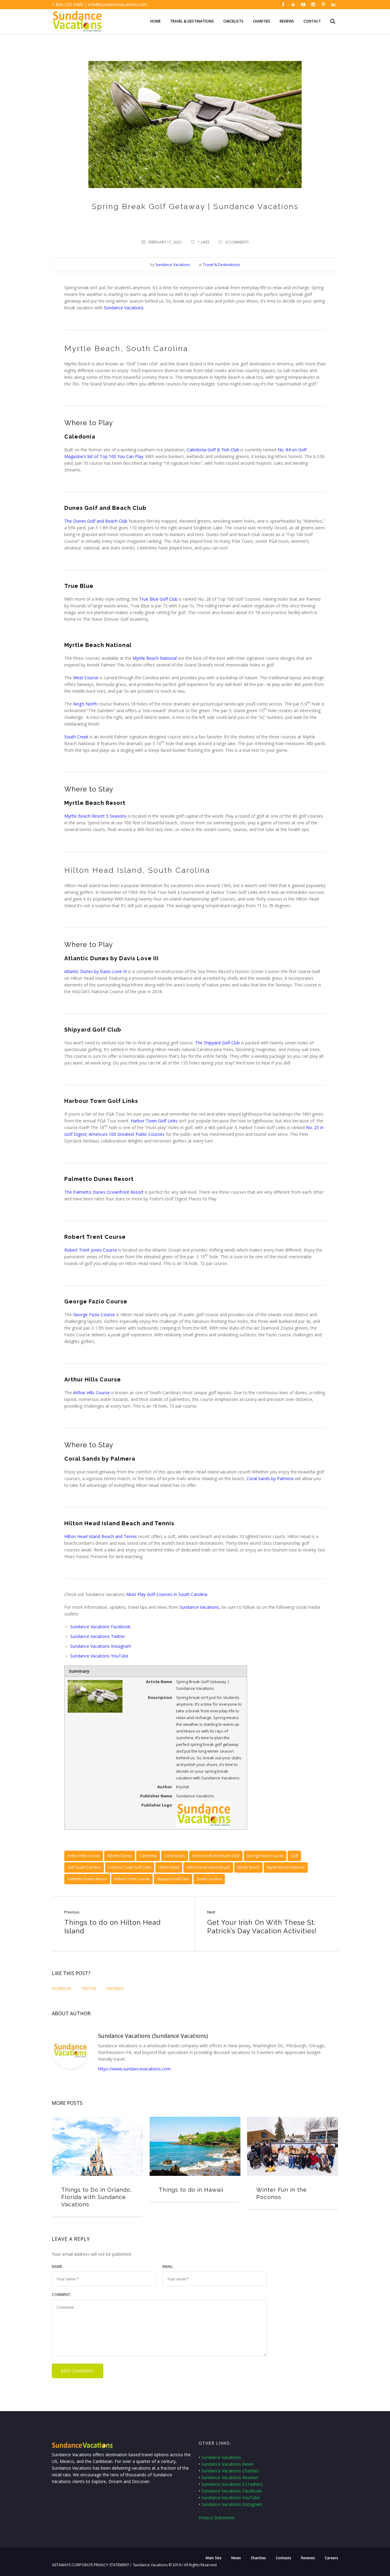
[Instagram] (313, 5)
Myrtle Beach (248, 1867)
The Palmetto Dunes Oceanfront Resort (104, 1192)
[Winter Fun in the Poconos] (292, 2146)
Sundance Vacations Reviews (230, 2477)
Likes (204, 242)
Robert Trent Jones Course (91, 1250)
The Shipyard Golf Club (217, 1043)
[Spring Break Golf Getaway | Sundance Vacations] (195, 124)
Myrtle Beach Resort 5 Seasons (95, 816)
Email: (168, 2267)
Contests (284, 2558)
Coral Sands (175, 1856)
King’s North (85, 704)
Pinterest (115, 1989)
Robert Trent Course (132, 1879)
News (236, 2558)
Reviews (308, 2558)
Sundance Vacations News (227, 2464)
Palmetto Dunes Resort (87, 1879)
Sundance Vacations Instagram (101, 1646)
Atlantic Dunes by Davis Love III (96, 971)
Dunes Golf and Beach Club (216, 1856)
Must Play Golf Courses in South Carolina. (167, 1594)
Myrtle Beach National (155, 658)
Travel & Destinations (221, 265)
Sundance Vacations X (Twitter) (232, 2484)
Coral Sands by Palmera (270, 1478)
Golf (294, 1856)
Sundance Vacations (124, 308)
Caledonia (148, 1856)
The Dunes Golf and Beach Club (96, 521)
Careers (331, 2558)
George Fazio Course (94, 1315)
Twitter (118, 1636)
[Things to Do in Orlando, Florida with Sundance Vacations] (97, 2146)
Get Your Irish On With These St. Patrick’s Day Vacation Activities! (262, 1927)
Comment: (61, 2295)
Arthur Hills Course (91, 1393)
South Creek (76, 737)
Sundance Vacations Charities (230, 2471)
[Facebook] (283, 5)
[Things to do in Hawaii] (195, 2146)
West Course (86, 678)
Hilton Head (169, 1867)
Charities (258, 2558)
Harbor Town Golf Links (154, 1121)
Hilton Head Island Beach (208, 1867)
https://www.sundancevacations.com (134, 2069)
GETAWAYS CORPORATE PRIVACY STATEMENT (90, 2565)
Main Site (214, 2558)
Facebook (61, 1989)
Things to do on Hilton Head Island (113, 1927)
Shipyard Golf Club (173, 1879)
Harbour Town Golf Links (130, 1867)
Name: (57, 2267)
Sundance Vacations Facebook (100, 1627)
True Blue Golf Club (158, 599)
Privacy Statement (217, 2518)
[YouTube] (303, 5)
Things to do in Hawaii (191, 2190)
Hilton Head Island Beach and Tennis (101, 1536)
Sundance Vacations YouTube (99, 1656)
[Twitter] (293, 5)
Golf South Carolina (84, 1867)
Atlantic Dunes (120, 1856)
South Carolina (209, 1879)
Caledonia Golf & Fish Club (213, 450)
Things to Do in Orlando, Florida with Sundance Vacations (97, 2197)
